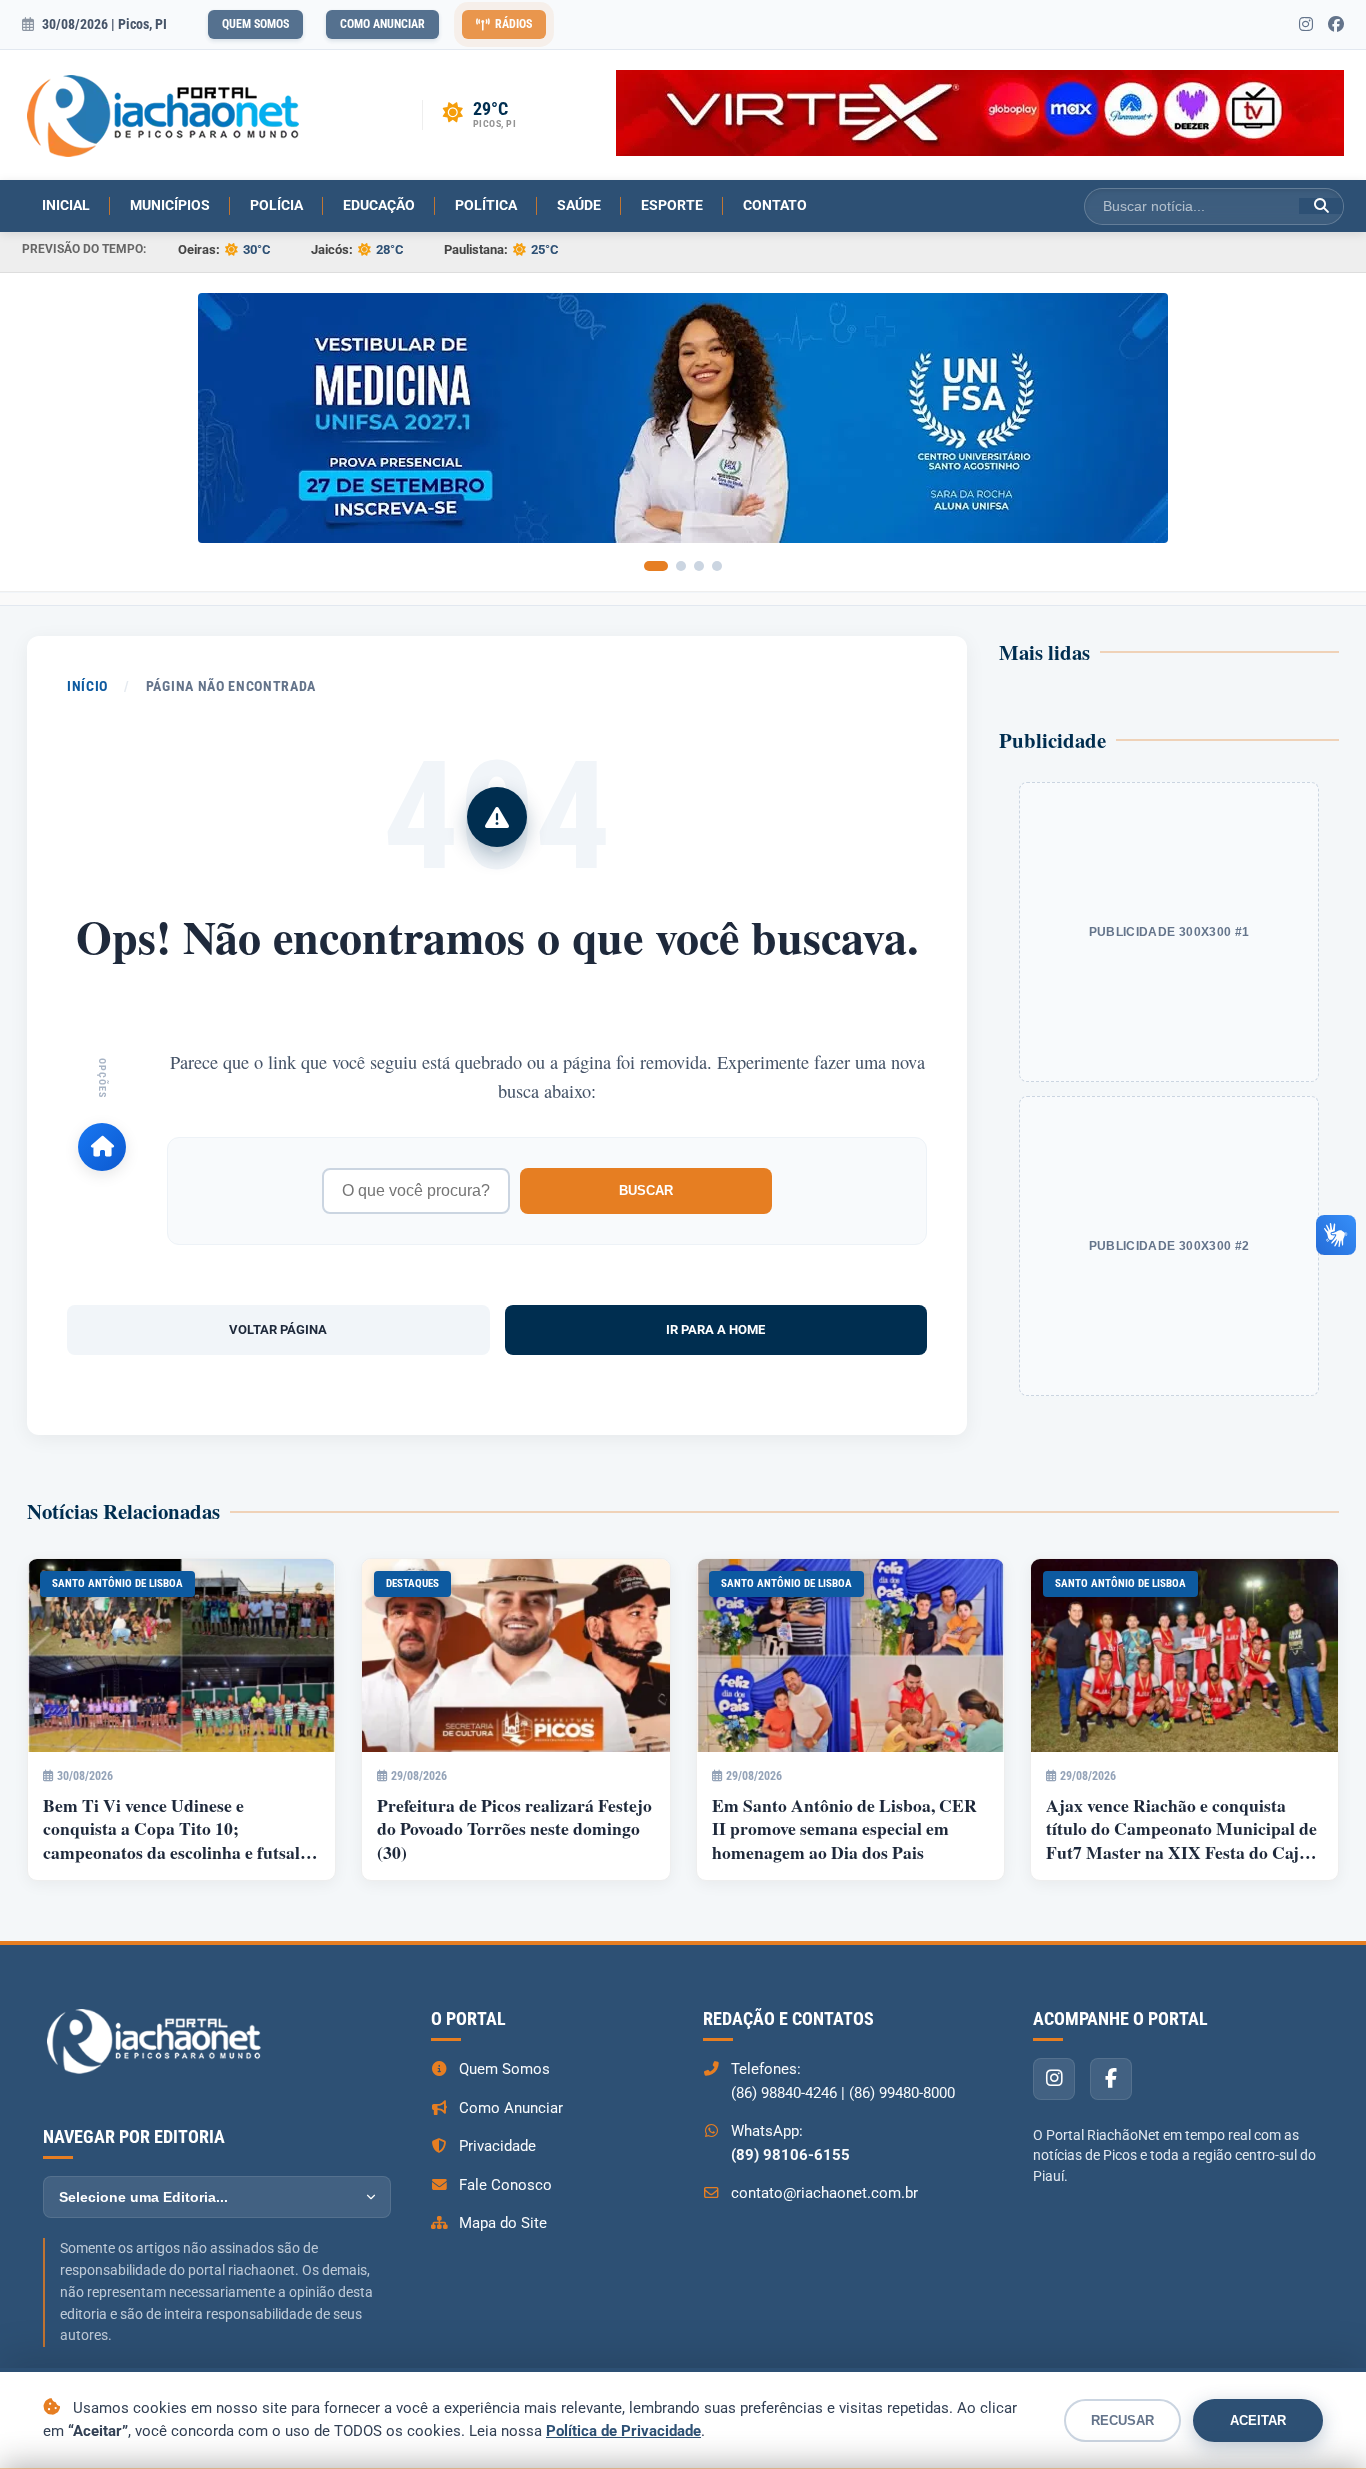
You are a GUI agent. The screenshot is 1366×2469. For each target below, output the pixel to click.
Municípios (170, 205)
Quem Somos (255, 24)
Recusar (1122, 2420)
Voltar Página (278, 1329)
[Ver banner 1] (656, 566)
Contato (775, 205)
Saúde (579, 205)
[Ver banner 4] (717, 566)
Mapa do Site (503, 2223)
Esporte (672, 205)
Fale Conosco (505, 2185)
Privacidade (497, 2146)
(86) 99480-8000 (902, 2093)
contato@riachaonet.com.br (824, 2193)
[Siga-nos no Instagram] (1306, 25)
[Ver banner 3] (699, 566)
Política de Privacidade (623, 2431)
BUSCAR (646, 1190)
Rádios (513, 24)
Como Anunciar (382, 24)
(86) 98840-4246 (784, 2093)
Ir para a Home (715, 1329)
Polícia (276, 205)
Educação (379, 205)
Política (486, 205)
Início (87, 686)
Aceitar (1258, 2420)
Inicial (66, 205)
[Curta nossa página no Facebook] (1336, 25)
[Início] (102, 1147)
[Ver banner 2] (681, 566)
